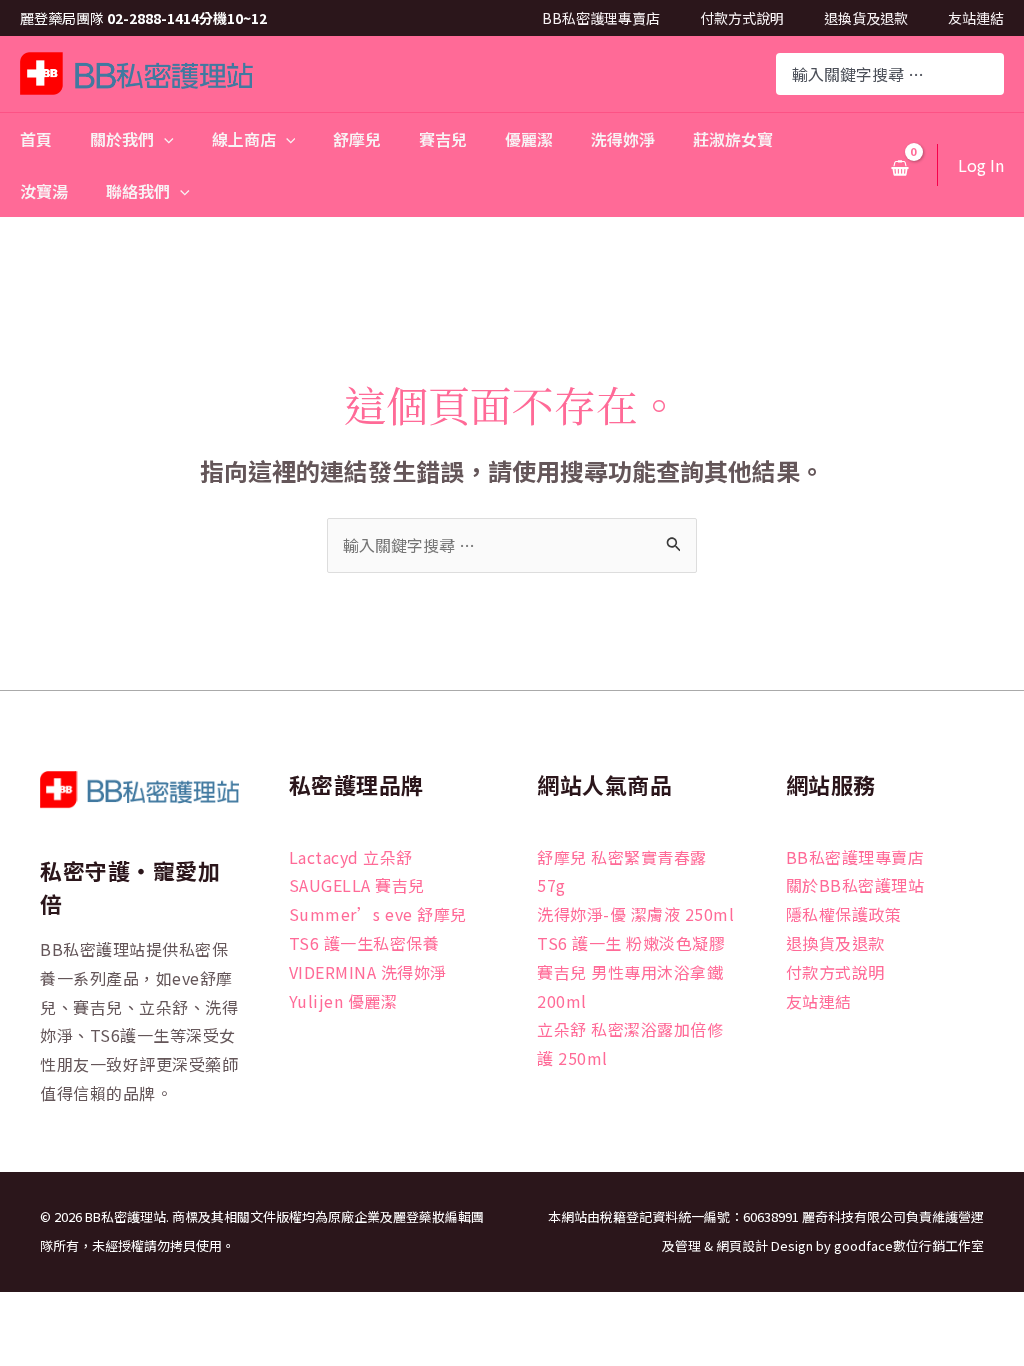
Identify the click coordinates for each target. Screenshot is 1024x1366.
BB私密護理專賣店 (601, 18)
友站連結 (976, 18)
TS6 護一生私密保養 (364, 943)
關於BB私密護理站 (855, 885)
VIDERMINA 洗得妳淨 (368, 972)
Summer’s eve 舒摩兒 (378, 914)
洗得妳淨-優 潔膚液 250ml (635, 914)
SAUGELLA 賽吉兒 (357, 885)
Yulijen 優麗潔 (343, 1001)
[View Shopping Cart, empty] (899, 167)
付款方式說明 (742, 18)
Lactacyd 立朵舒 (351, 857)
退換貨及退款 (866, 18)
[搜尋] (991, 74)
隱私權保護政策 (844, 914)
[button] (164, 139)
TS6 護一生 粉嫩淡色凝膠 (631, 943)
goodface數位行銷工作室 (909, 1245)
